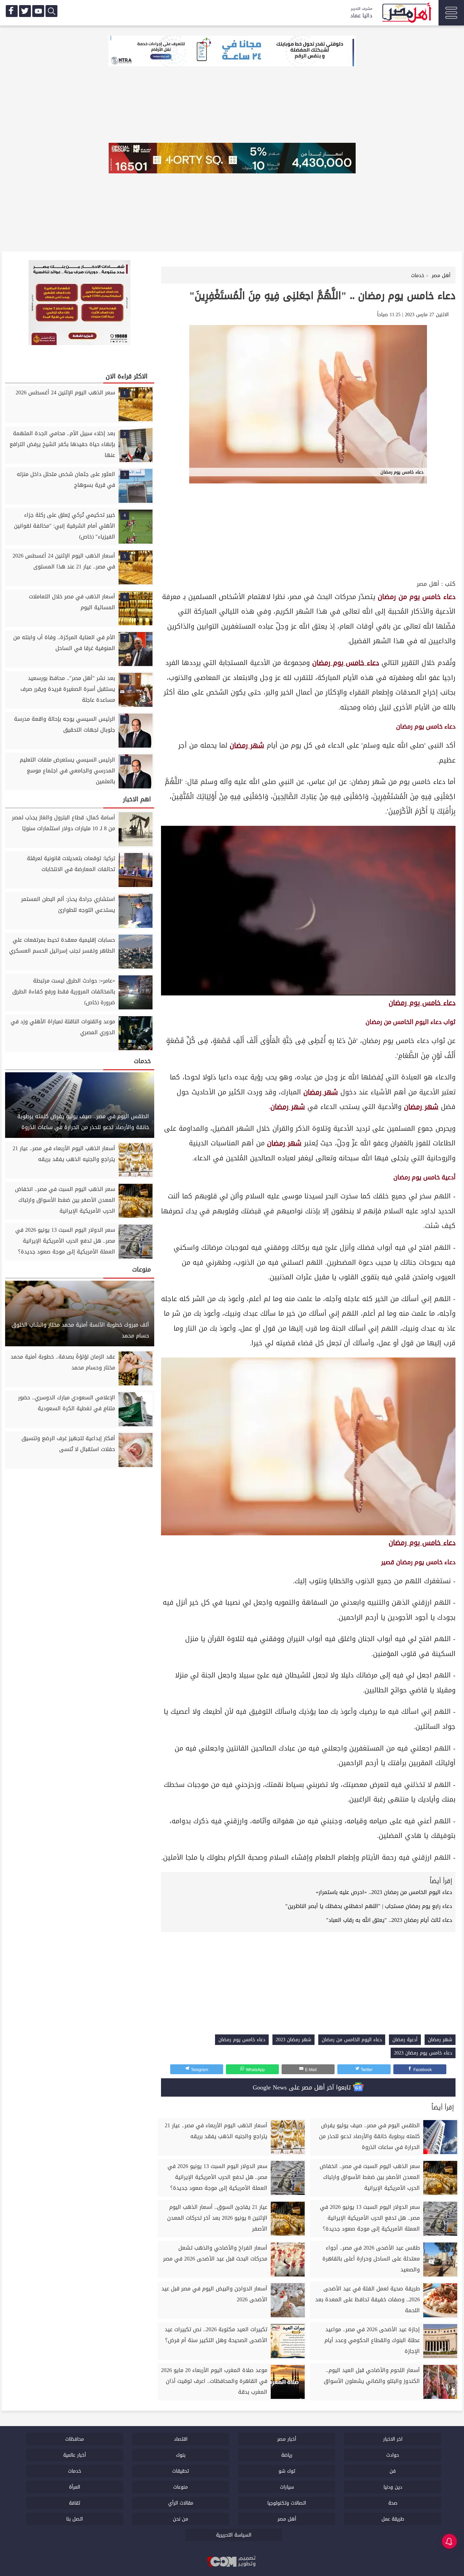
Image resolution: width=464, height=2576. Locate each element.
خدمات (75, 2471)
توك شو (287, 2471)
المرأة (75, 2487)
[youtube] (38, 11)
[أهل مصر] (406, 14)
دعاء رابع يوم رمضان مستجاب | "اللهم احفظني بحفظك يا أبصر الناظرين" (369, 1906)
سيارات (287, 2487)
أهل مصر (428, 584)
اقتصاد (181, 2439)
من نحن (181, 2519)
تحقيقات (181, 2471)
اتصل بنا (75, 2519)
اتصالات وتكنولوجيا (287, 2503)
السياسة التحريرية (234, 2535)
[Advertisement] (308, 527)
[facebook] (12, 11)
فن (393, 2471)
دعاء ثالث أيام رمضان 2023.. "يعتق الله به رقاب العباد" (389, 1920)
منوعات (181, 2487)
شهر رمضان (247, 745)
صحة (393, 2503)
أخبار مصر (287, 2439)
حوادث (393, 2455)
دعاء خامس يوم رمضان (346, 663)
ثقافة (75, 2503)
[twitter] (25, 11)
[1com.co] (232, 2562)
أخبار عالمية (75, 2455)
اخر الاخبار (393, 2439)
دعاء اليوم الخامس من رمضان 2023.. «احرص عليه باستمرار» (384, 1892)
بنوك (181, 2455)
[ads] (232, 52)
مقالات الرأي (181, 2503)
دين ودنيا (393, 2487)
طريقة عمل (393, 2519)
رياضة (287, 2455)
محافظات (75, 2439)
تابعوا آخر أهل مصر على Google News (303, 2087)
